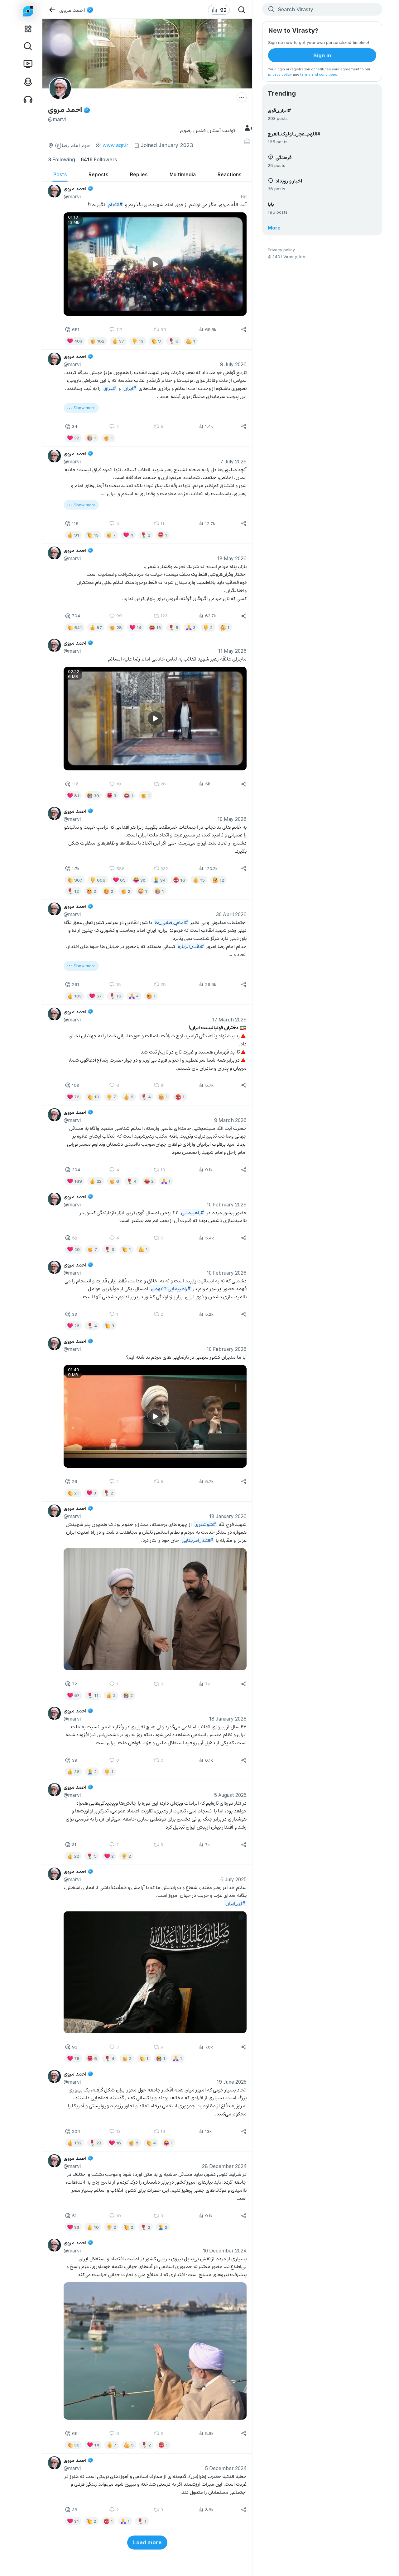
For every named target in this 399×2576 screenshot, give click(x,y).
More (274, 227)
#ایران (130, 388)
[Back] (52, 10)
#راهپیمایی (192, 1212)
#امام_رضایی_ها (171, 922)
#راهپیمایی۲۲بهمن (170, 1288)
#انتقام (115, 204)
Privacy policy (281, 250)
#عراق (109, 388)
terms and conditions (319, 74)
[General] (248, 128)
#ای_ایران (235, 1903)
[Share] (244, 329)
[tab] (60, 175)
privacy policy (280, 74)
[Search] (242, 10)
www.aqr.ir (115, 145)
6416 (99, 159)
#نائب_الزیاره (191, 946)
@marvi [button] (72, 196)
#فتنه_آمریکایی (197, 1540)
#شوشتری (205, 1524)
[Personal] (248, 142)
